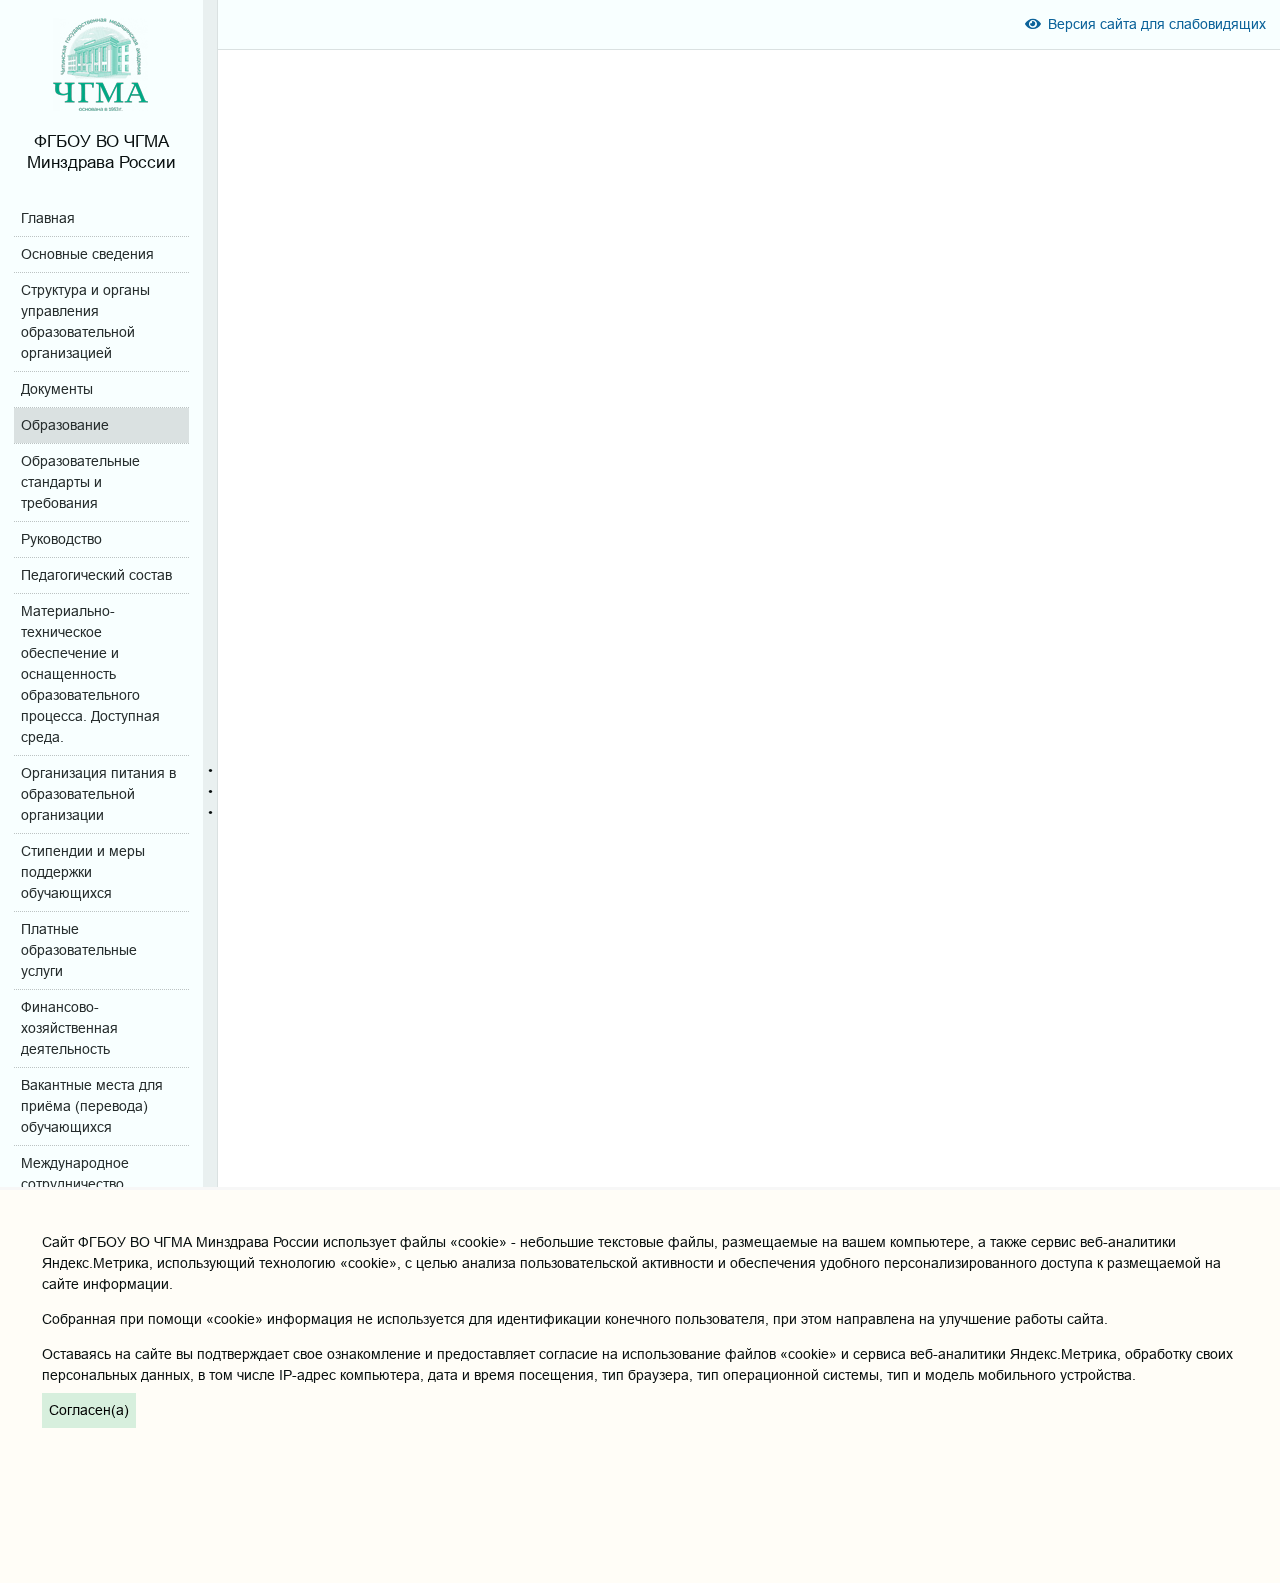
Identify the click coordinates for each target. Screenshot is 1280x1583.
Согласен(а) (89, 1410)
